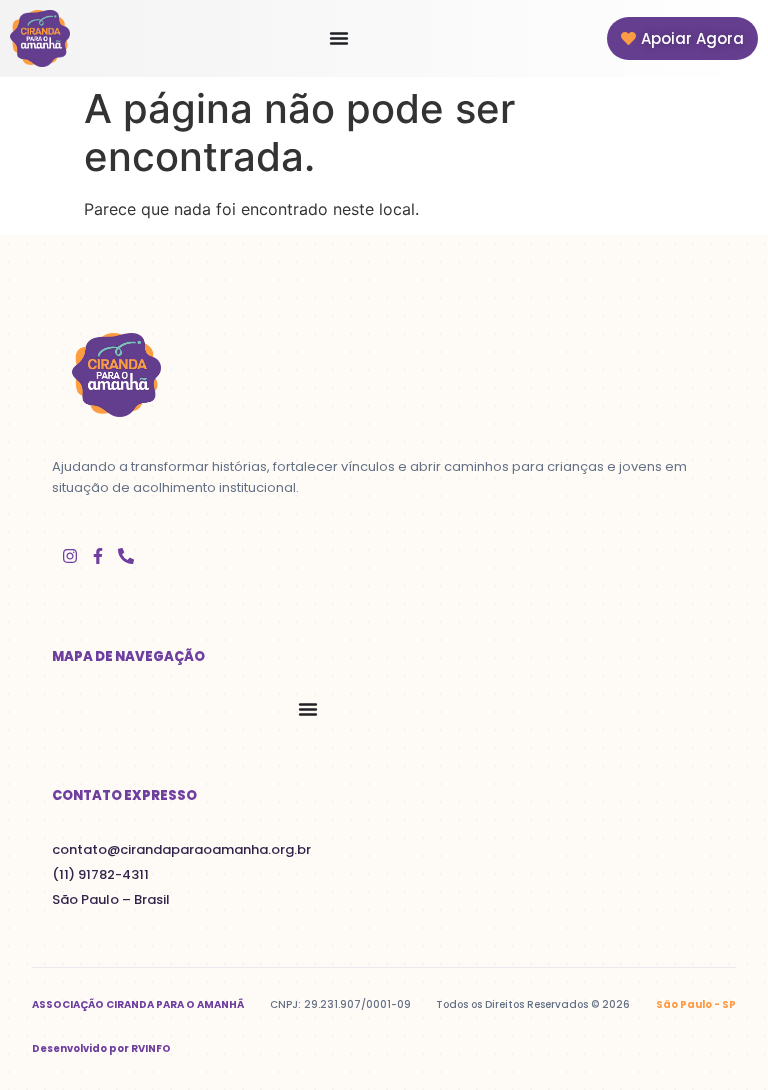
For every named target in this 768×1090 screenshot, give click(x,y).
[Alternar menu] (339, 38)
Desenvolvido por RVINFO (101, 1048)
